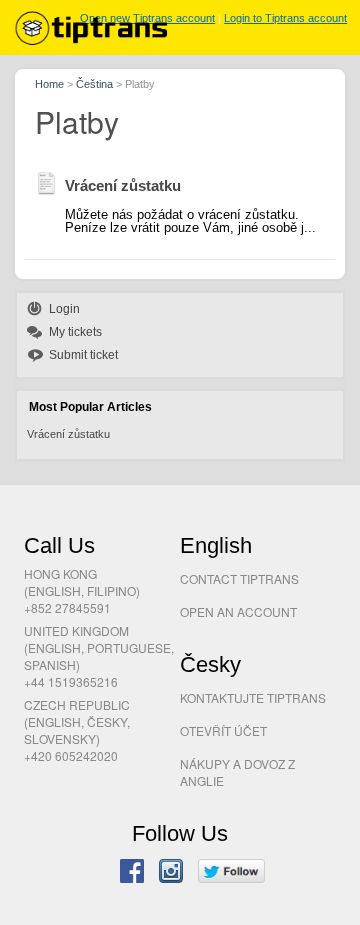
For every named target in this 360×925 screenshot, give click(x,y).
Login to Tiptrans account (285, 18)
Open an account (238, 611)
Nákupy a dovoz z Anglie (237, 772)
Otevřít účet (223, 730)
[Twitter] (231, 873)
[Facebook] (132, 873)
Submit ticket (83, 355)
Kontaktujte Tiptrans (253, 697)
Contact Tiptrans (239, 578)
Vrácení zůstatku (68, 434)
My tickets (75, 332)
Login (64, 309)
